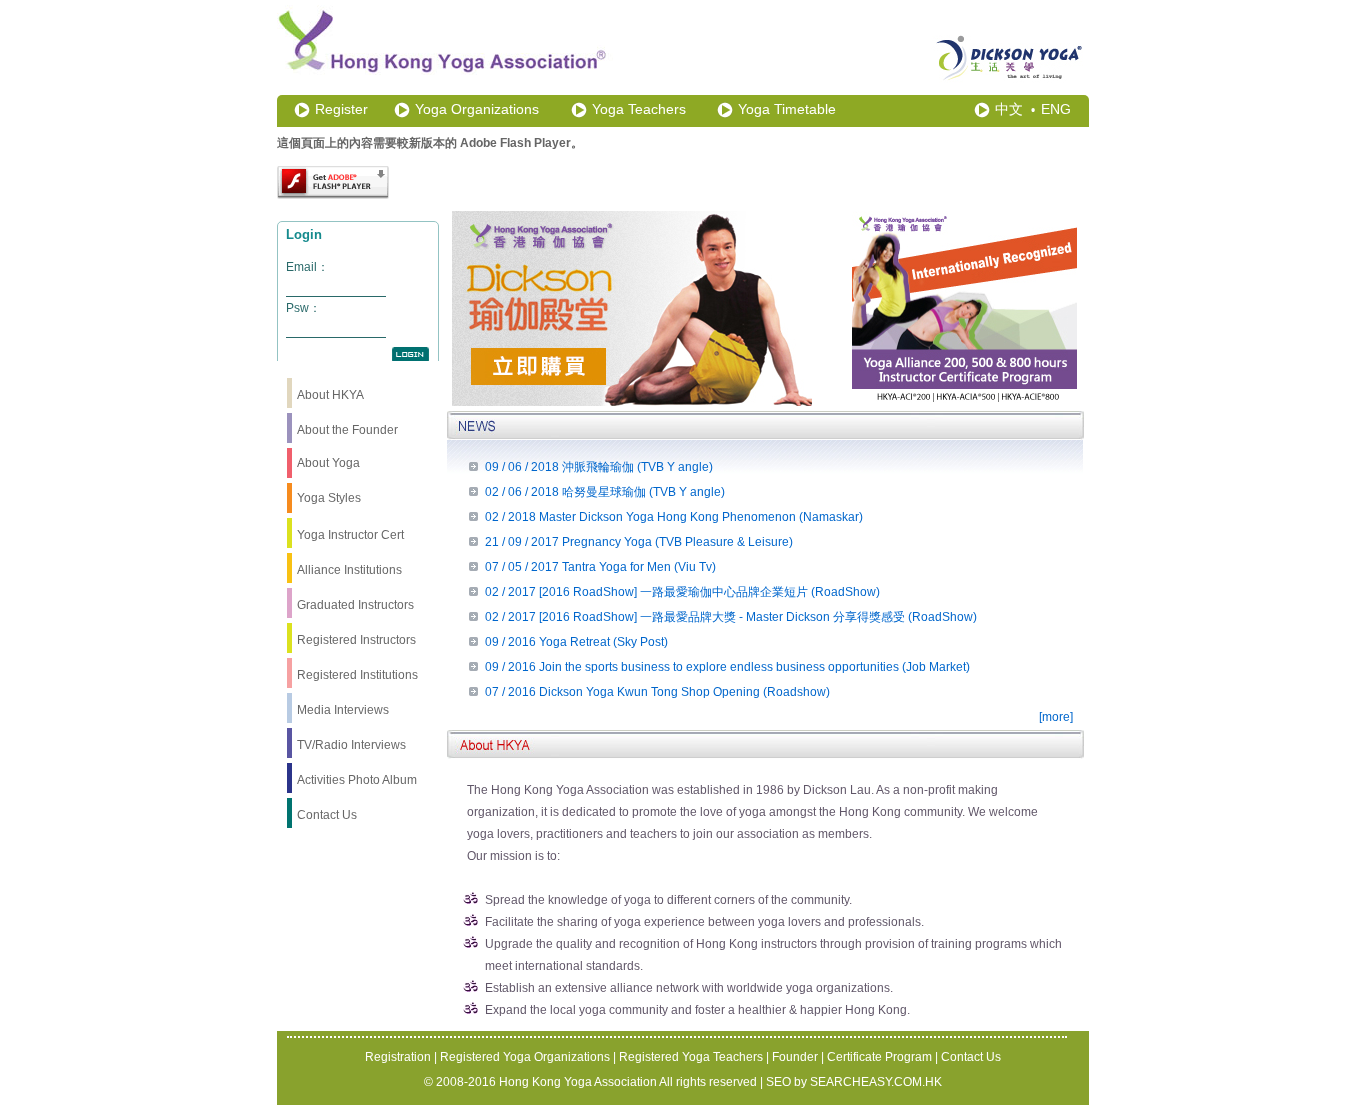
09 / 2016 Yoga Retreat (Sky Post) (576, 642)
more (1056, 717)
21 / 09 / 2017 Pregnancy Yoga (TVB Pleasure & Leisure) (639, 542)
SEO (778, 1082)
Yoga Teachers (639, 109)
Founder (795, 1057)
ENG (1056, 109)
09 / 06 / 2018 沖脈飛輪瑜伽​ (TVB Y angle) (599, 467)
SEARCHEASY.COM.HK (876, 1082)
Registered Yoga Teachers (691, 1057)
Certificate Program (879, 1057)
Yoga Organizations (477, 109)
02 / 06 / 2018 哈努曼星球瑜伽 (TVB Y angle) (605, 492)
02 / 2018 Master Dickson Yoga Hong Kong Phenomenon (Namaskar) (674, 517)
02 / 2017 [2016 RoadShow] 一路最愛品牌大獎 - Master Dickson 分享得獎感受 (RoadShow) (731, 617)
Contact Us (971, 1057)
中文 (1009, 109)
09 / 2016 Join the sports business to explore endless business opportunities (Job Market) (727, 667)
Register (341, 109)
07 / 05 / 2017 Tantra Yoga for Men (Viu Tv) (600, 567)
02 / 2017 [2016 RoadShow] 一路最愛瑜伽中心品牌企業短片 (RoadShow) (682, 592)
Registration (398, 1057)
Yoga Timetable (787, 109)
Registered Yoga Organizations (525, 1057)
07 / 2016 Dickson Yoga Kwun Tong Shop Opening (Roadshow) (657, 692)
